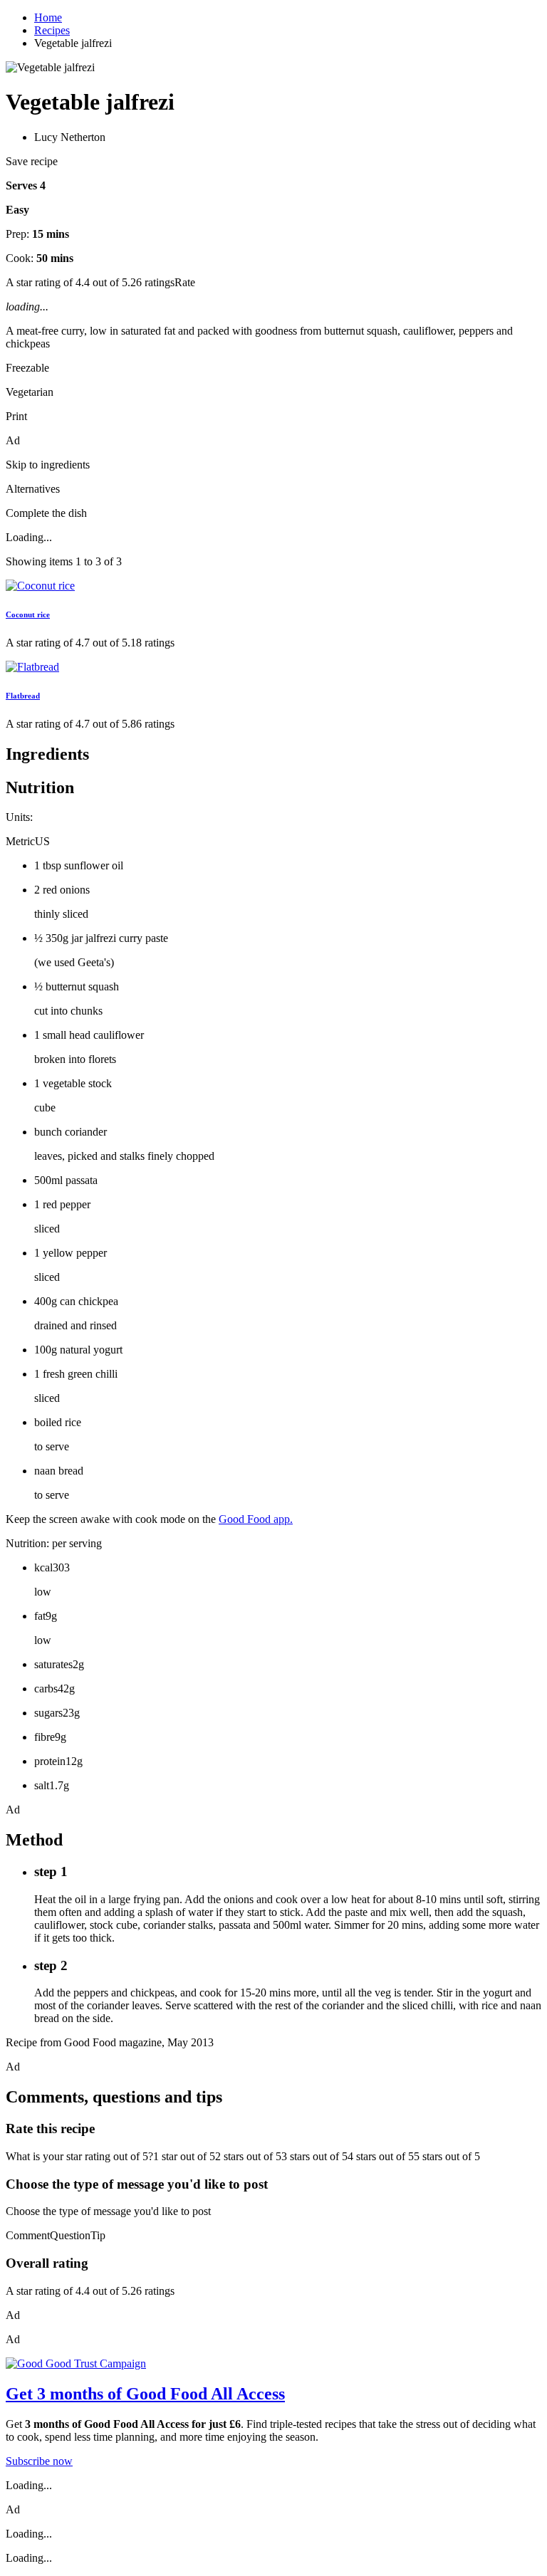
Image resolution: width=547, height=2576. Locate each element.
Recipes (52, 30)
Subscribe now (39, 2461)
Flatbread (23, 696)
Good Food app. (256, 1519)
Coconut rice (28, 614)
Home (48, 17)
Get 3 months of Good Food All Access (145, 2394)
